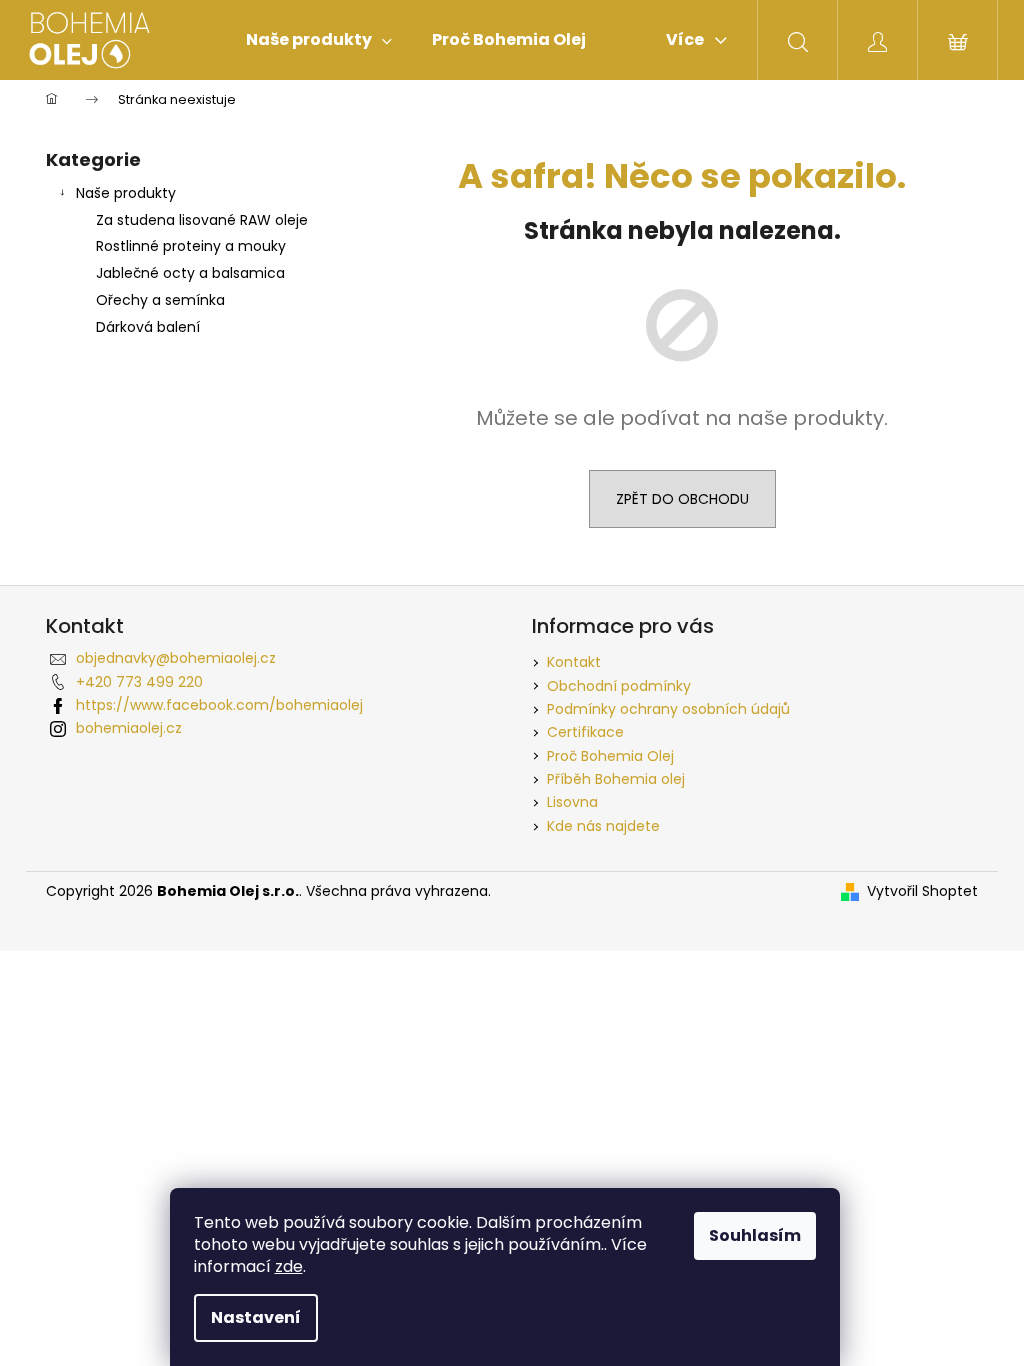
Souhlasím (755, 1235)
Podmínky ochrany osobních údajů (668, 709)
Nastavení (256, 1317)
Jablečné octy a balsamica (190, 273)
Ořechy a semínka (160, 300)
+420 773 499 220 (139, 682)
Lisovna (572, 802)
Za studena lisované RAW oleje (202, 220)
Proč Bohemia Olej (610, 756)
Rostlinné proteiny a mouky (191, 246)
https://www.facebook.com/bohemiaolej (219, 705)
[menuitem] (319, 40)
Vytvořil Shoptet (922, 891)
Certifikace (585, 732)
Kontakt (574, 662)
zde (289, 1266)
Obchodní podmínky (619, 686)
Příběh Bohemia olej (616, 779)
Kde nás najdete (603, 826)
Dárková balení (148, 327)
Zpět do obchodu (682, 499)
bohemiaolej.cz (129, 728)
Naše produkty (126, 193)
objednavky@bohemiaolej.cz (176, 658)
